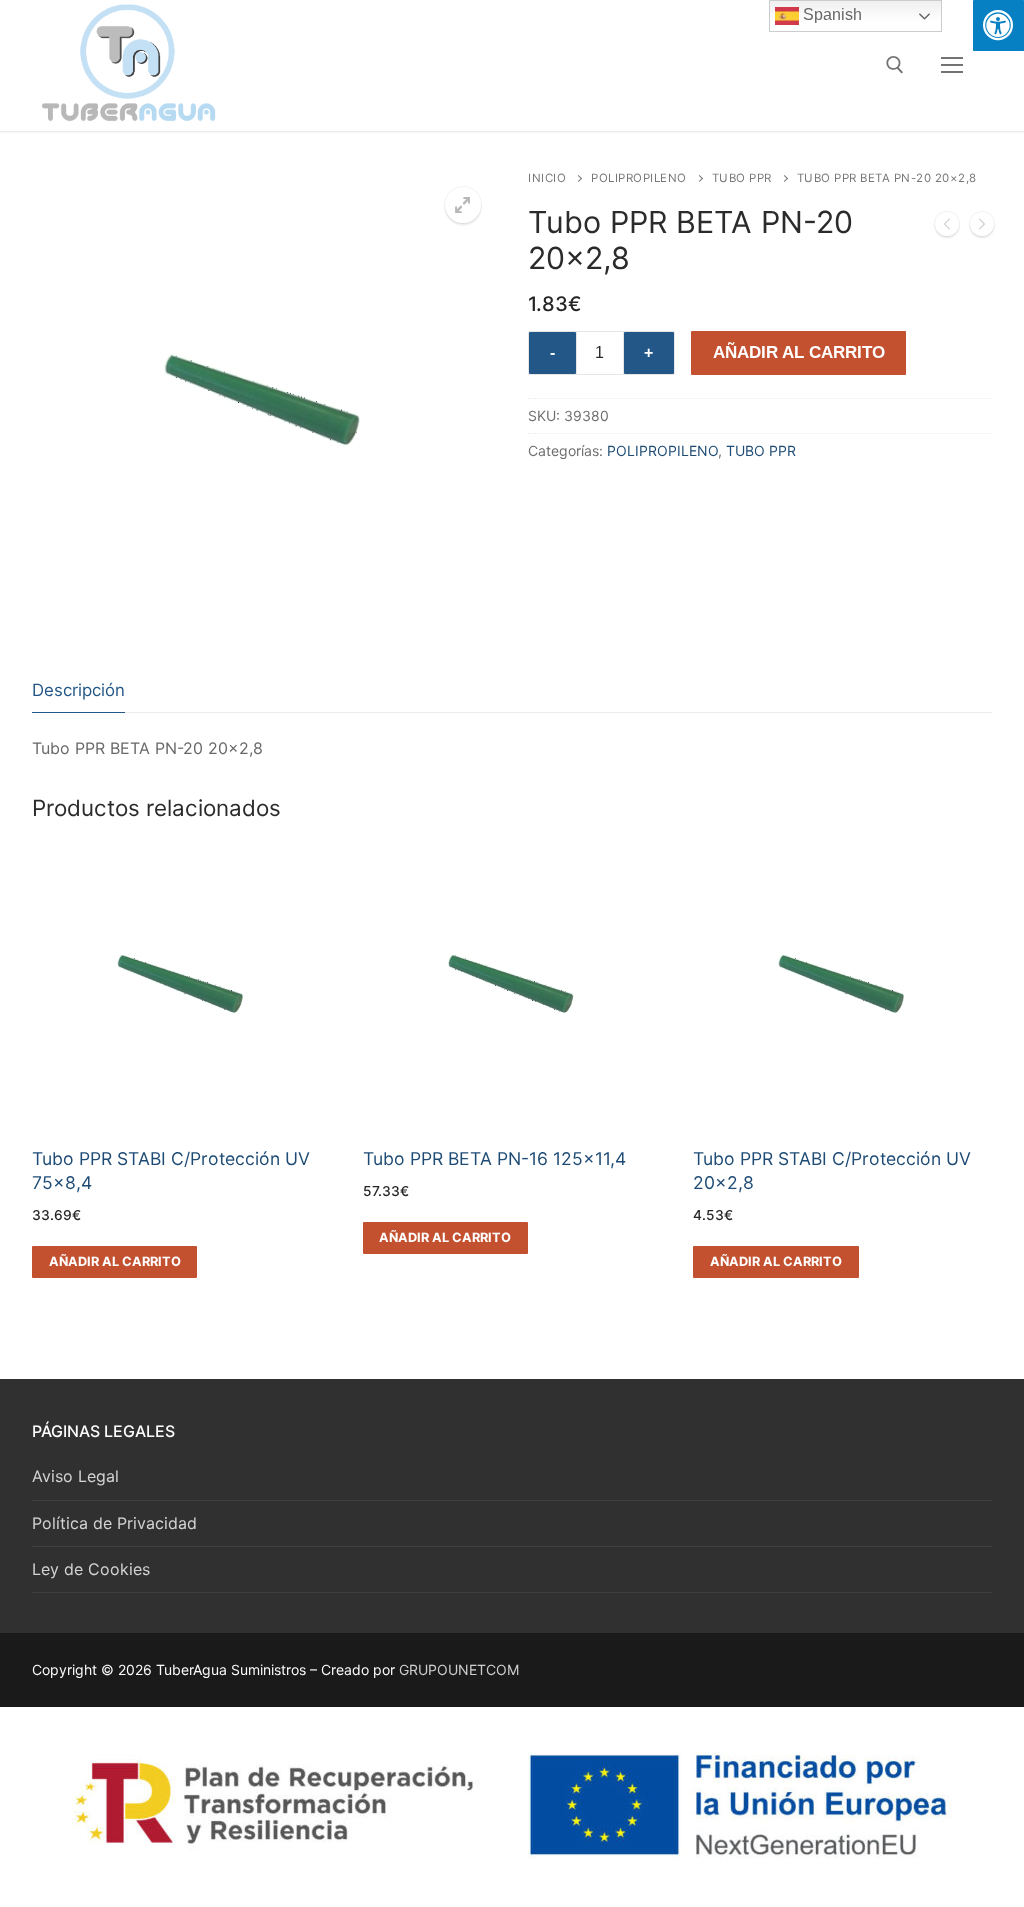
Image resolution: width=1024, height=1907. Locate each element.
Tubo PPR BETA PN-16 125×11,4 (494, 1158)
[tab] (78, 690)
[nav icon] (952, 65)
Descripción (78, 690)
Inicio (547, 178)
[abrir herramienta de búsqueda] (895, 65)
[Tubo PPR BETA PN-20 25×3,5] (982, 228)
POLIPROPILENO (639, 178)
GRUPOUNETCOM (459, 1669)
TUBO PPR (742, 178)
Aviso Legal (75, 1476)
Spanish (830, 14)
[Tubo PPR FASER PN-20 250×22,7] (947, 228)
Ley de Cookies (91, 1569)
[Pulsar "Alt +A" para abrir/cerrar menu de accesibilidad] (998, 25)
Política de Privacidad (114, 1523)
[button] (463, 205)
